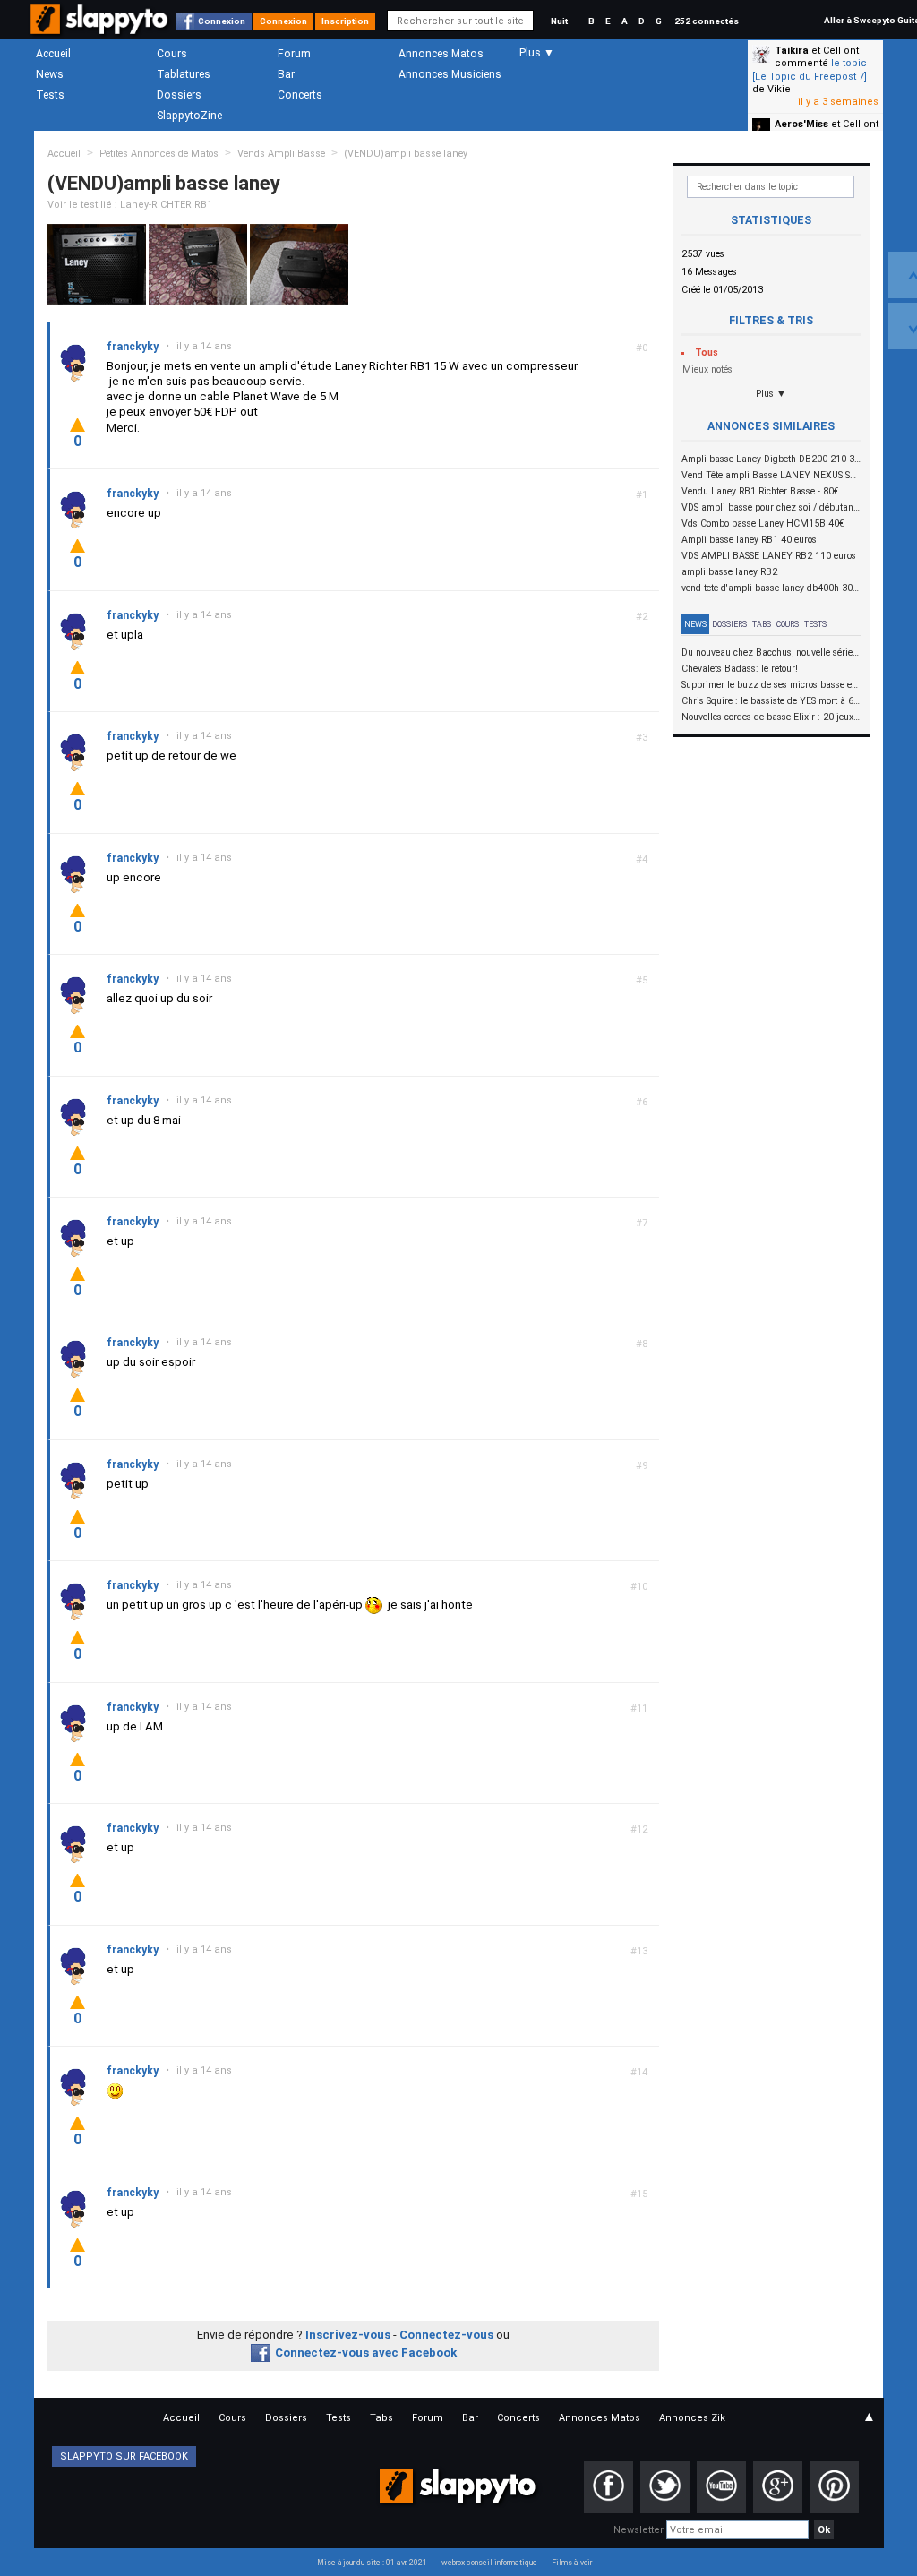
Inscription (345, 21)
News (50, 74)
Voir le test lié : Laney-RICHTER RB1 (130, 205)
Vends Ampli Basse (281, 154)
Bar (286, 74)
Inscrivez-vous (348, 2335)
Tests (50, 95)
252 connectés (707, 21)
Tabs (762, 624)
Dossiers (179, 95)
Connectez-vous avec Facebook (366, 2353)
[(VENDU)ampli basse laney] (97, 264)
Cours (172, 54)
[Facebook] (608, 2487)
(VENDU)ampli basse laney (406, 154)
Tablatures (184, 74)
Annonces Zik (692, 2418)
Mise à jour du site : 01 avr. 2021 (372, 2563)
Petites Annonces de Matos (159, 154)
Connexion (222, 21)
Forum (294, 54)
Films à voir (572, 2563)
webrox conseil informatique (489, 2563)
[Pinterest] (834, 2487)
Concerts (300, 95)
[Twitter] (665, 2487)
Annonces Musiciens (450, 74)
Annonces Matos (441, 54)
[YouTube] (721, 2487)
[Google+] (778, 2487)
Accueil (53, 54)
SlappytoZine (189, 116)
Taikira (792, 51)
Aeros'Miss (801, 124)
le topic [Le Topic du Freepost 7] (810, 69)
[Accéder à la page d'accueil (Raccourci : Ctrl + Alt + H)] (101, 28)
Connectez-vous (446, 2335)
